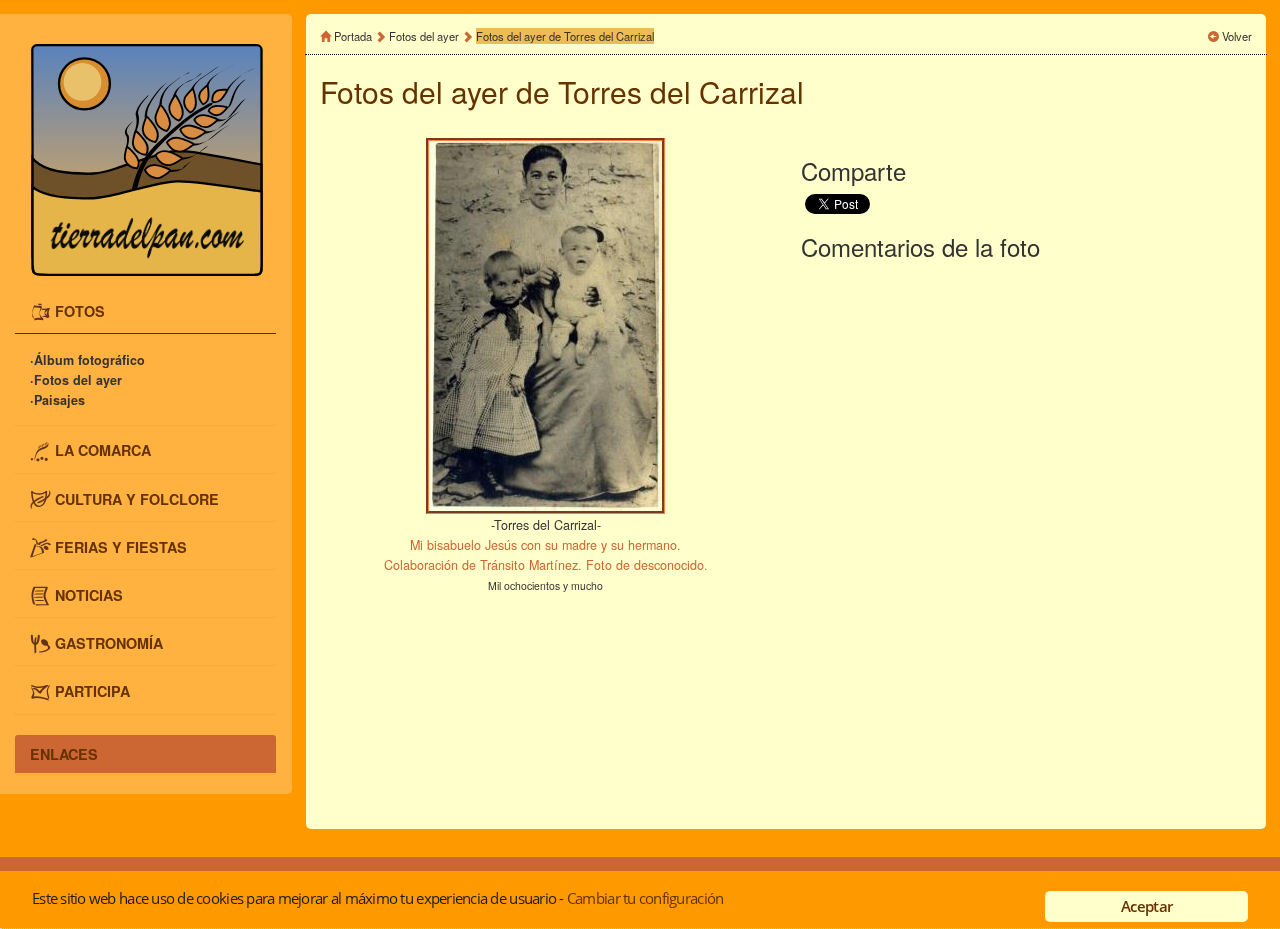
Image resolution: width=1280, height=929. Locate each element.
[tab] (145, 312)
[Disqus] (1026, 541)
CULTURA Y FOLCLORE (137, 498)
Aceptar (1146, 906)
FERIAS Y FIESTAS (121, 546)
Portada (353, 36)
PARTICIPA (92, 690)
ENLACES (64, 754)
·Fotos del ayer (76, 380)
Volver (1237, 36)
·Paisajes (57, 400)
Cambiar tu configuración (645, 898)
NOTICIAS (89, 594)
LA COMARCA (103, 450)
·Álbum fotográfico (87, 360)
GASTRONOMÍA (109, 642)
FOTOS (80, 311)
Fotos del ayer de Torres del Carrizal (565, 36)
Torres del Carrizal (681, 91)
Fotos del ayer (425, 36)
